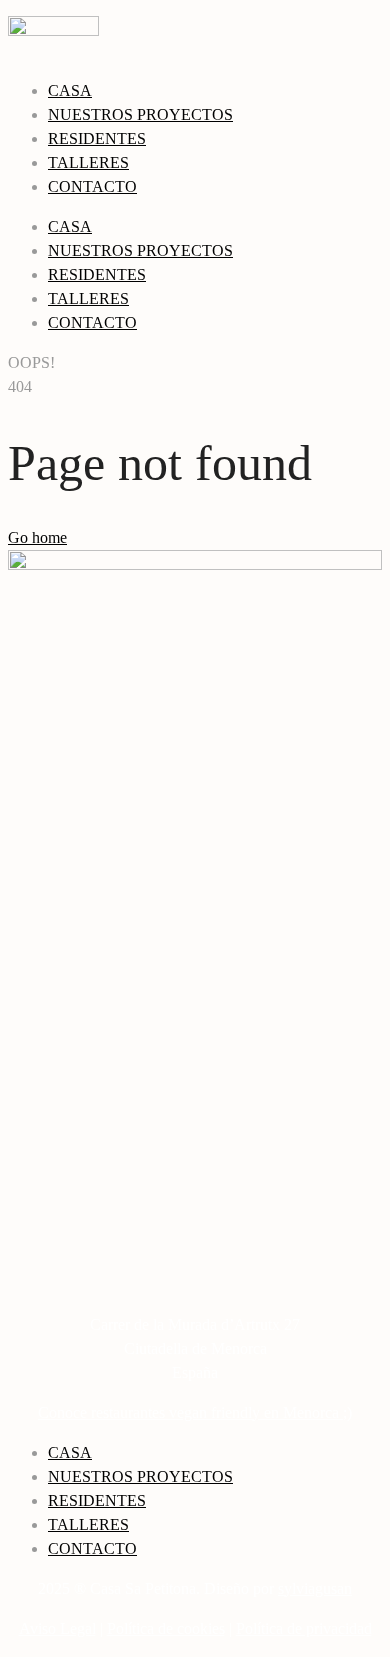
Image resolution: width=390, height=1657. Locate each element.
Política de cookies (166, 1628)
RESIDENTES (97, 138)
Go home (37, 537)
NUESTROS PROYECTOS (140, 114)
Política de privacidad (304, 1628)
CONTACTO (92, 186)
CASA (70, 90)
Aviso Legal (57, 1628)
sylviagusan (315, 1588)
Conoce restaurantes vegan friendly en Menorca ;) (195, 1412)
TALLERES (88, 162)
